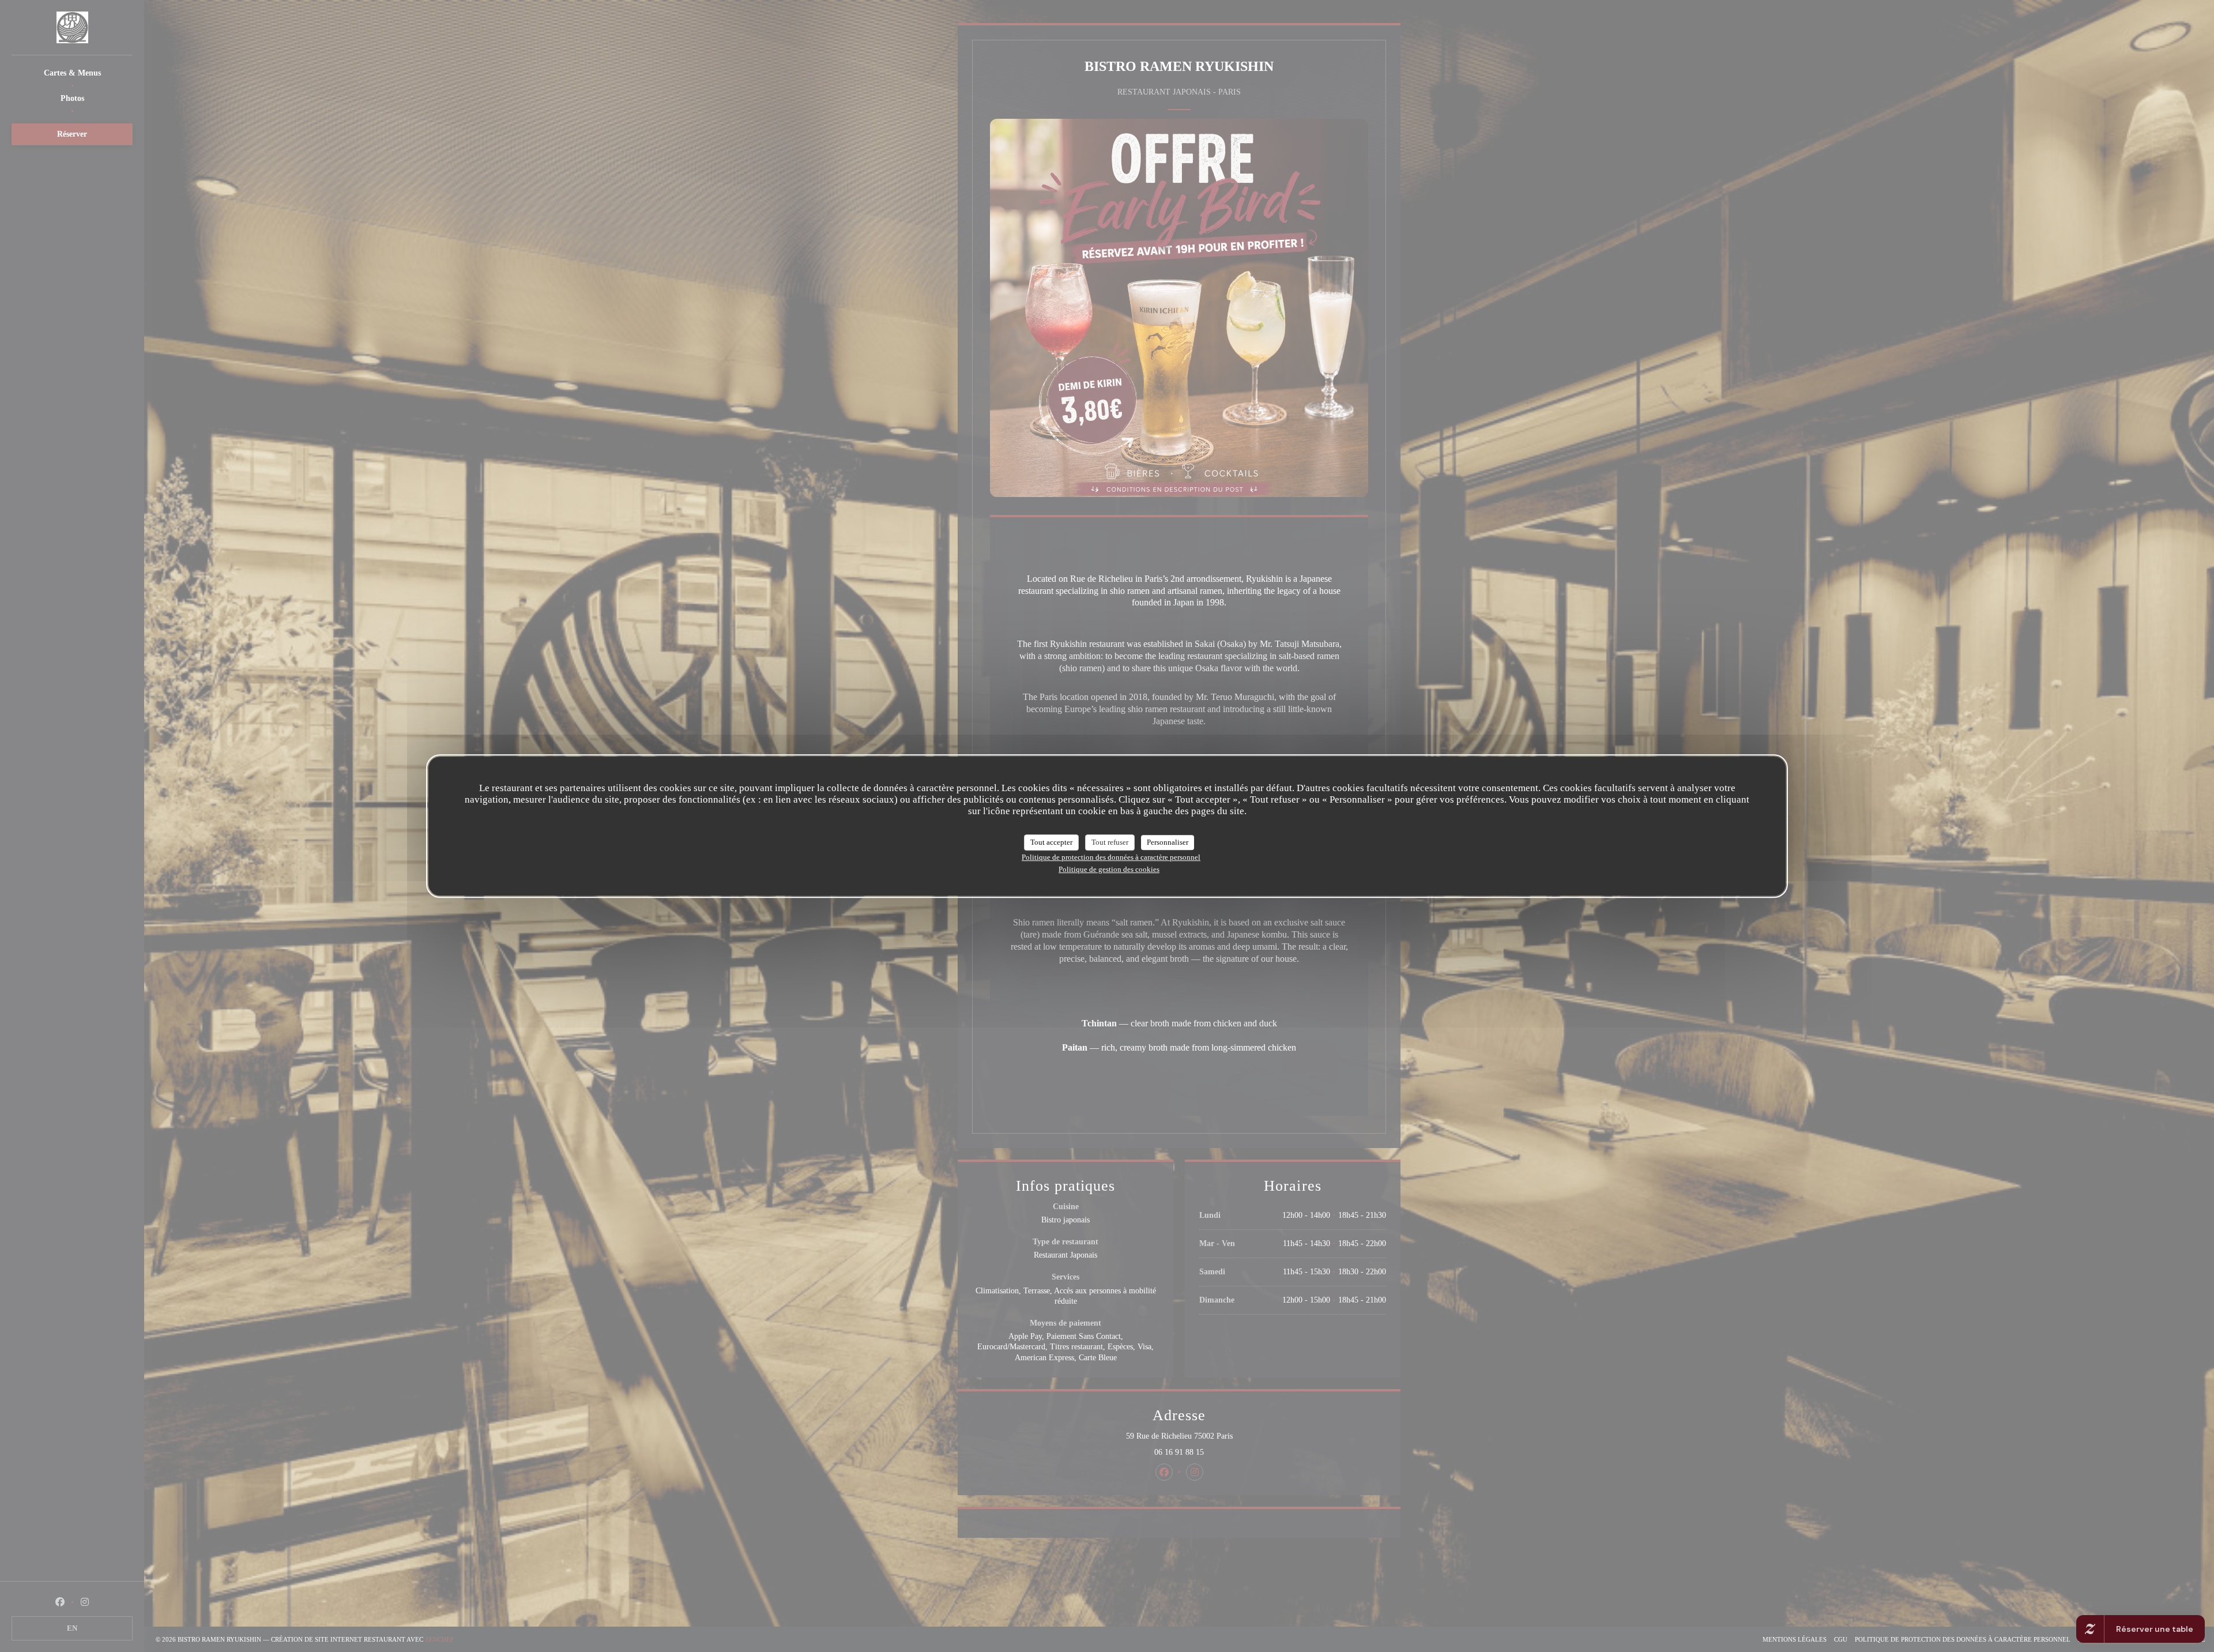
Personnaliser (1168, 842)
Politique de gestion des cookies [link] (1109, 869)
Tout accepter (1051, 842)
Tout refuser (1110, 842)
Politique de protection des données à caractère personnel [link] (1111, 857)
